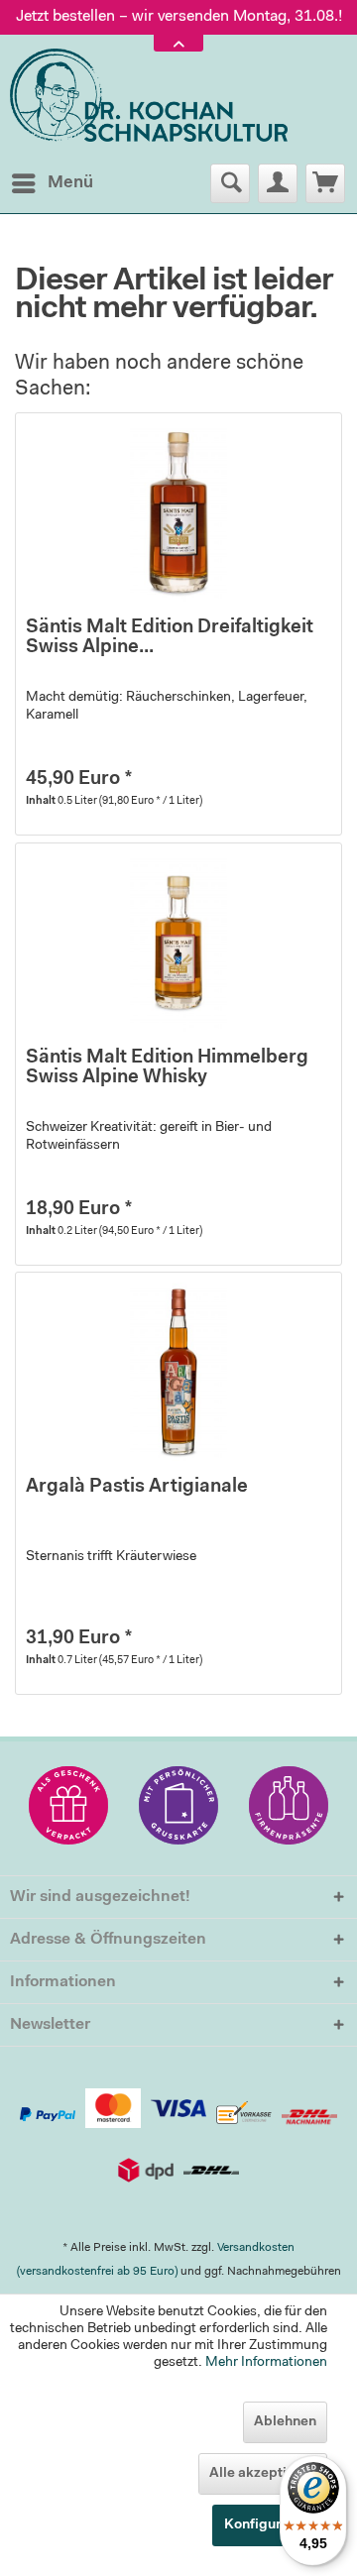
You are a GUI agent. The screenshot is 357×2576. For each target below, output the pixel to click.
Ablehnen (285, 2422)
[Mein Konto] (278, 183)
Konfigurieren (270, 2525)
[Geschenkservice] (68, 1805)
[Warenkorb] (325, 183)
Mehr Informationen (266, 2363)
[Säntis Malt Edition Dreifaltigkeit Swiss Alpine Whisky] (178, 512)
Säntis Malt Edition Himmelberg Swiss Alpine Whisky (167, 1068)
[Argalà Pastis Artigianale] (178, 1372)
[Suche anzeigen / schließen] (230, 183)
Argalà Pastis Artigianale (137, 1487)
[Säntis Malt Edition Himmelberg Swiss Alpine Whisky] (178, 943)
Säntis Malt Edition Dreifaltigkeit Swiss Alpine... (170, 638)
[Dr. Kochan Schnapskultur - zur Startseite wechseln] (149, 96)
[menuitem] (52, 183)
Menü (70, 183)
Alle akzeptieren (263, 2474)
